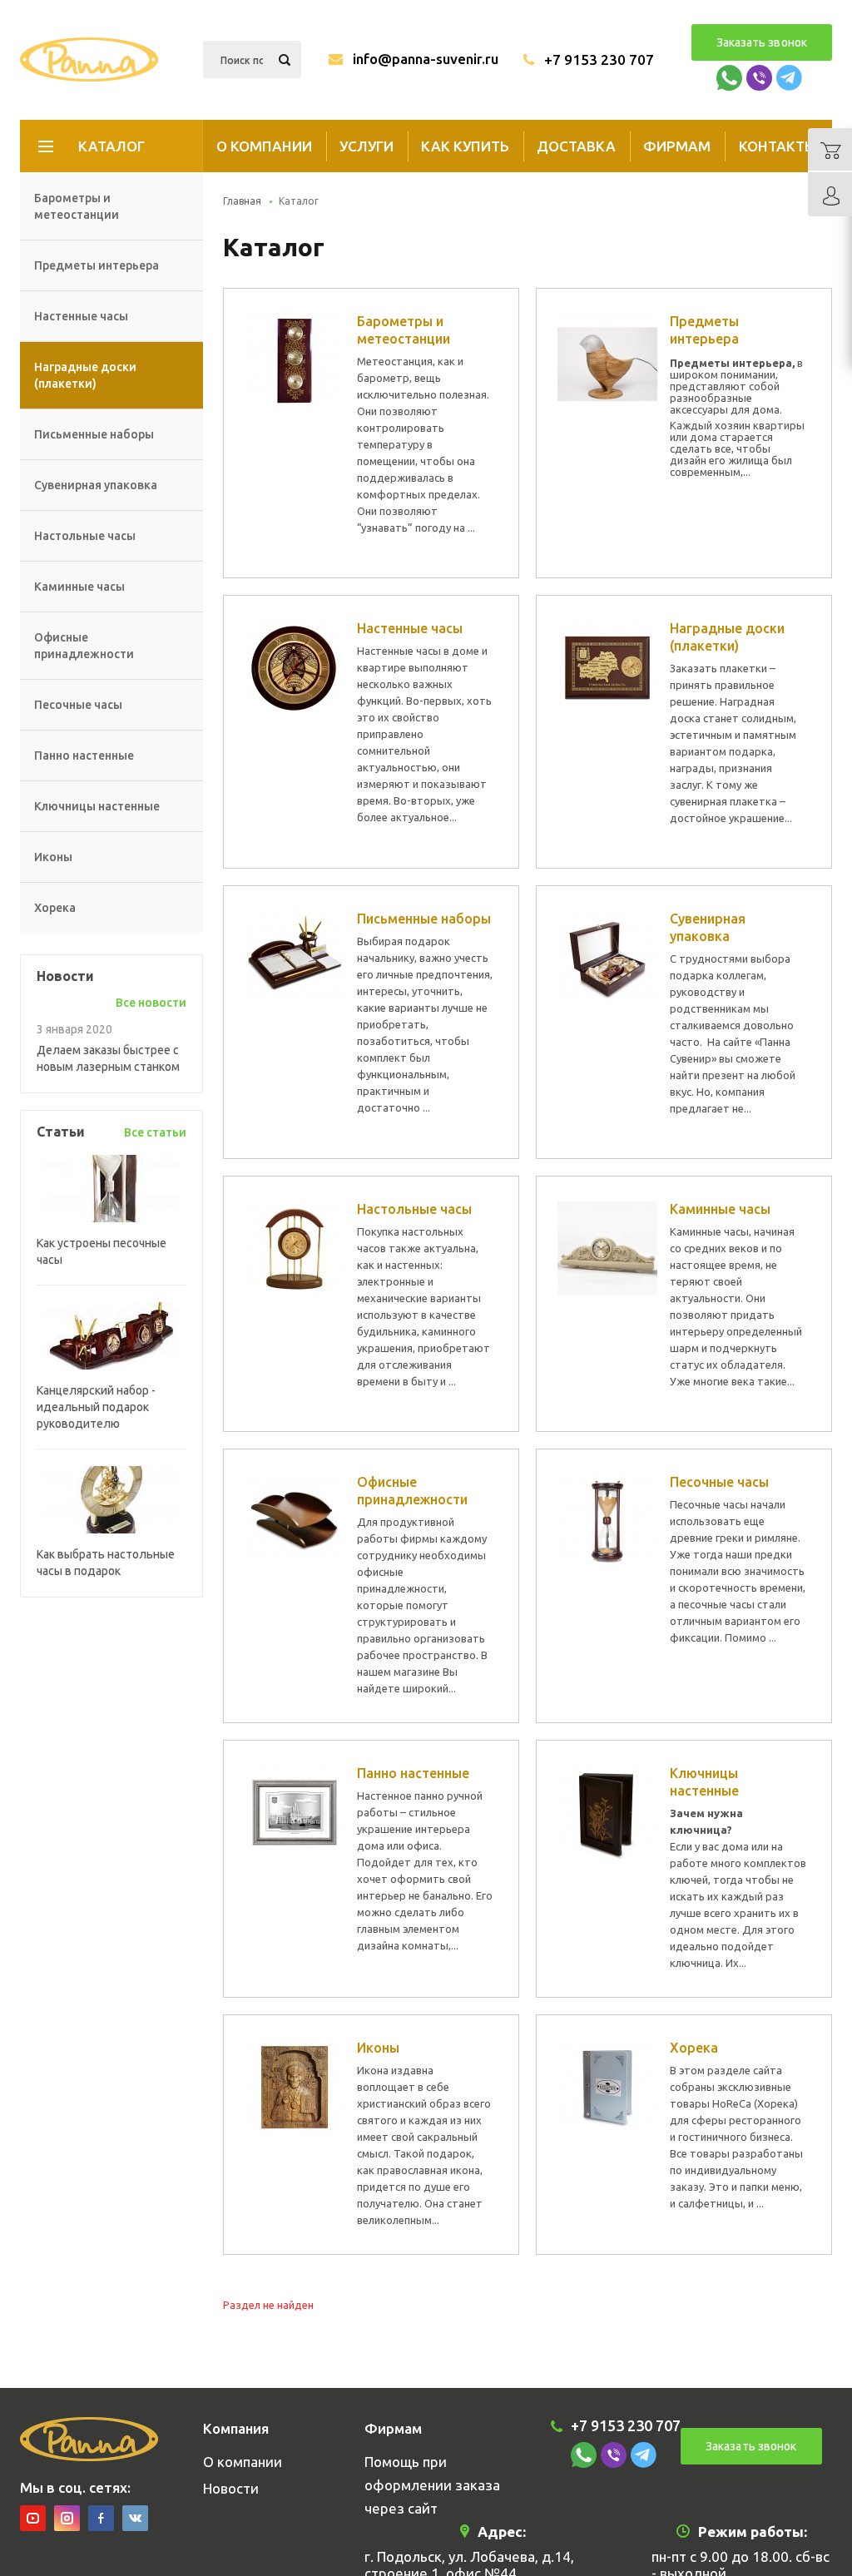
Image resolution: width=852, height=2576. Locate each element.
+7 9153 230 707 (599, 59)
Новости (231, 2488)
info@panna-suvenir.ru (426, 59)
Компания (236, 2428)
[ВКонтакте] (135, 2518)
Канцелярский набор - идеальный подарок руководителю (96, 1407)
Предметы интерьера (97, 265)
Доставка (576, 146)
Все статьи (155, 1132)
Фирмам (677, 146)
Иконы (53, 857)
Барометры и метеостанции (77, 206)
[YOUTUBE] (33, 2518)
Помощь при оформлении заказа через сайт (432, 2485)
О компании (264, 146)
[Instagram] (67, 2518)
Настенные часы (81, 316)
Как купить (465, 146)
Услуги (367, 146)
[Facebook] (101, 2518)
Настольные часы (85, 536)
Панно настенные (84, 755)
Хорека (55, 908)
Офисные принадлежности (84, 646)
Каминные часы (79, 587)
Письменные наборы (94, 434)
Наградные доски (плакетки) (85, 375)
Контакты (778, 146)
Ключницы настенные (97, 806)
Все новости (151, 1003)
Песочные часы (78, 705)
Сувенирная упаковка (96, 485)
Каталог (111, 146)
